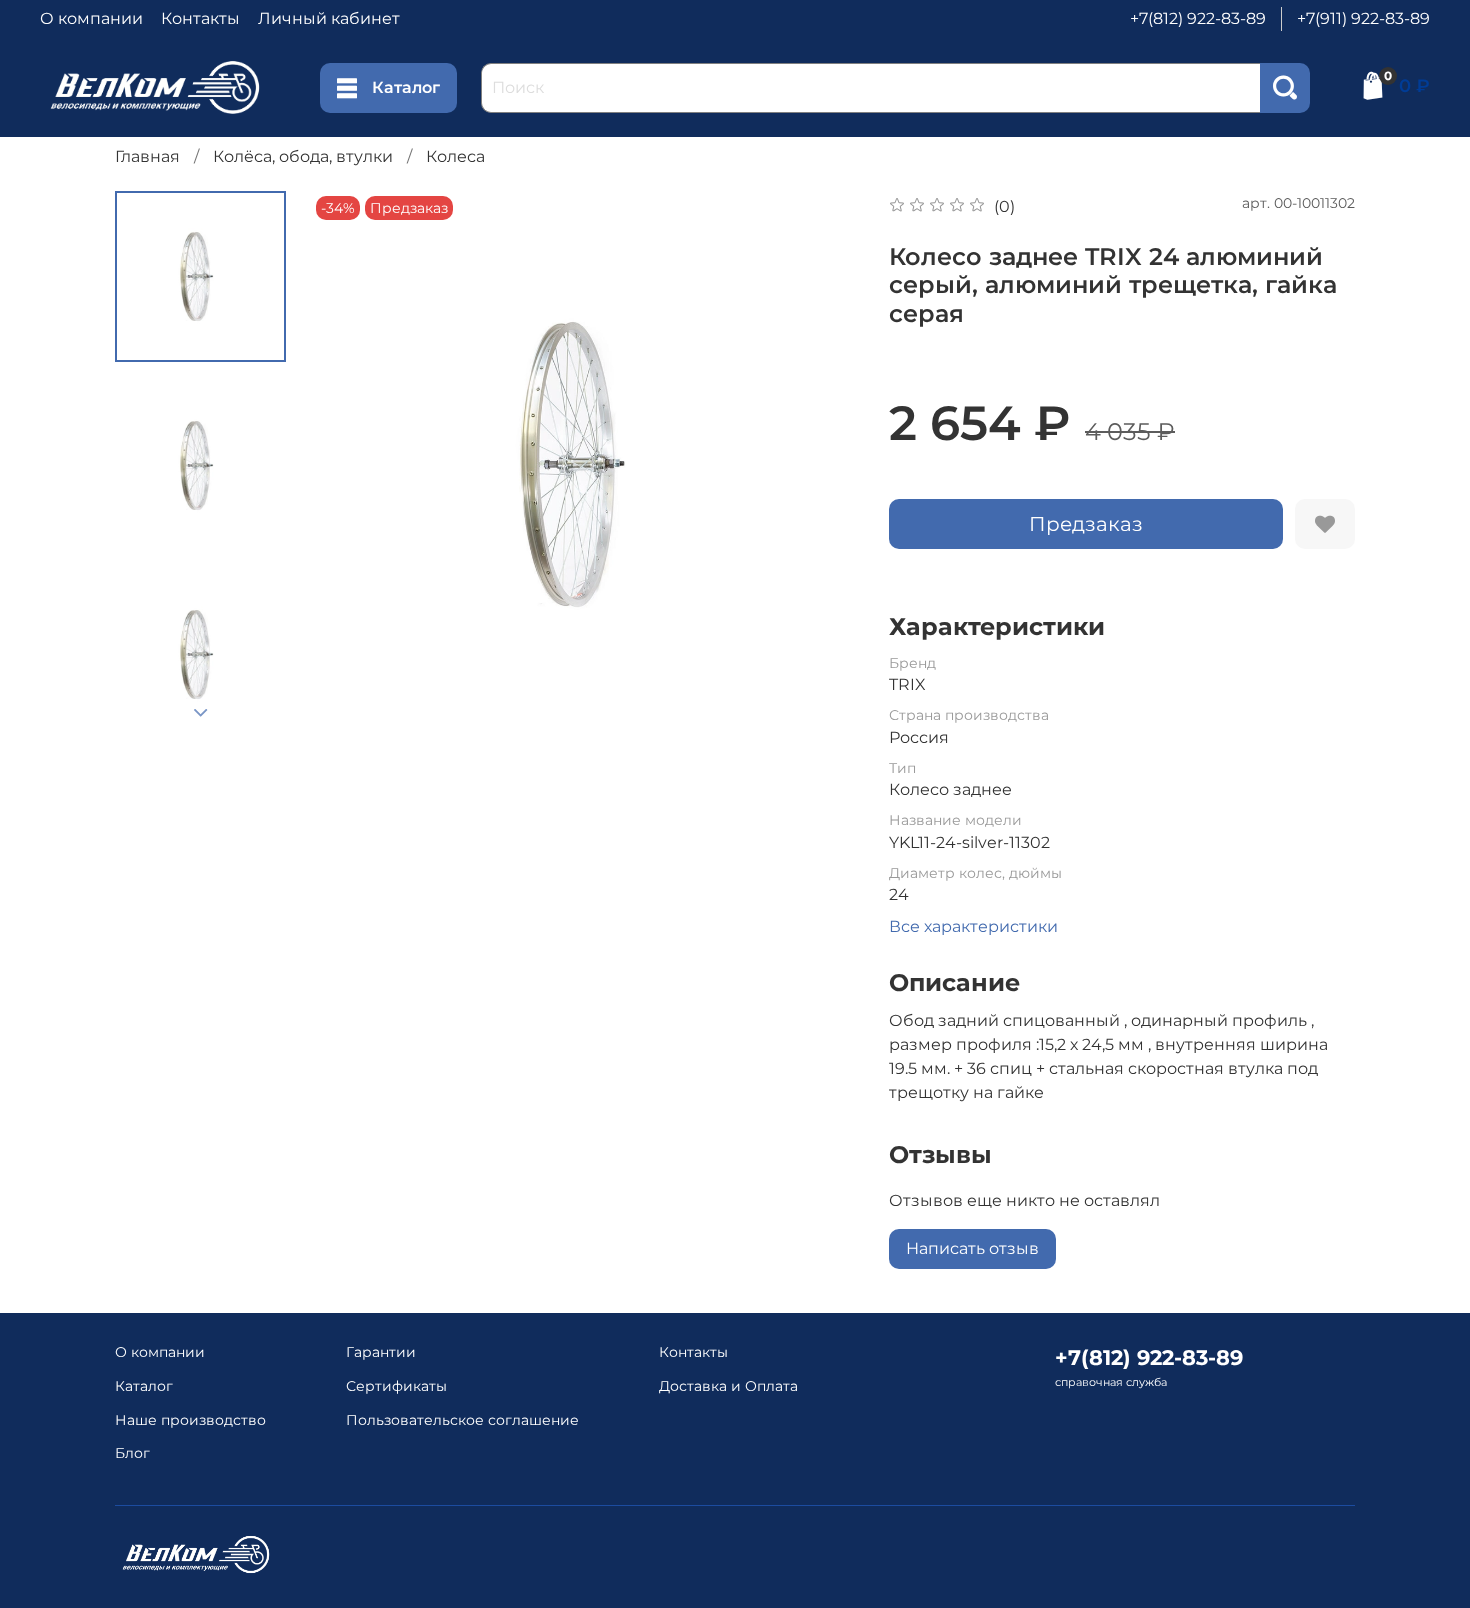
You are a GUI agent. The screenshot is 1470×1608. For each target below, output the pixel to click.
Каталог (406, 87)
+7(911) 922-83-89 (1363, 18)
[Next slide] (201, 713)
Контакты (200, 18)
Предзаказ (1086, 524)
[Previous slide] (351, 465)
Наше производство (190, 1420)
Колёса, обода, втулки (303, 156)
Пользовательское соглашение (462, 1420)
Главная (147, 156)
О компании (91, 18)
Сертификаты (396, 1386)
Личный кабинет (329, 18)
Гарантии (381, 1352)
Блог (132, 1453)
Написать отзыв (972, 1248)
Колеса (455, 156)
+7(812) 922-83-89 (1198, 18)
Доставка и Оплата (728, 1386)
